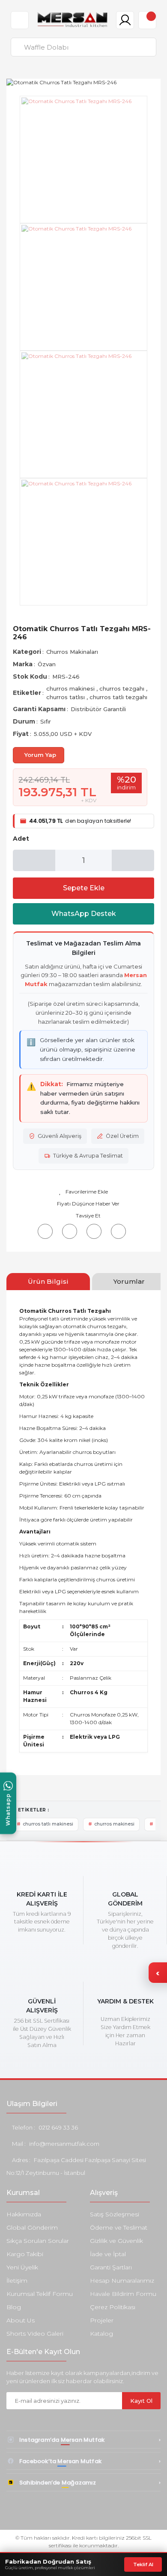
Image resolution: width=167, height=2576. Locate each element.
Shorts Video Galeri (35, 2334)
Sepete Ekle (84, 888)
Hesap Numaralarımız (122, 2281)
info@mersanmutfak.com (64, 2144)
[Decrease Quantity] (34, 860)
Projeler (102, 2320)
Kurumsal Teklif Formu (40, 2294)
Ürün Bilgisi (48, 1281)
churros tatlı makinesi (48, 1824)
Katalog (101, 2334)
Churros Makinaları (72, 652)
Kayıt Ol (141, 2401)
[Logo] (72, 20)
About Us (21, 2320)
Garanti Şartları (111, 2267)
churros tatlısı (66, 697)
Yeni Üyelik (22, 2267)
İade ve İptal (108, 2254)
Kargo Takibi (25, 2254)
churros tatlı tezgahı (118, 697)
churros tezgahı (123, 688)
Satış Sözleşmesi (115, 2214)
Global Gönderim (32, 2227)
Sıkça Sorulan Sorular (38, 2241)
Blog (14, 2307)
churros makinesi (71, 688)
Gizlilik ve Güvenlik (116, 2241)
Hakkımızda (24, 2214)
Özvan (47, 664)
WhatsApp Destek (84, 914)
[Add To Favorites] (83, 1192)
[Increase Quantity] (133, 860)
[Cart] (147, 20)
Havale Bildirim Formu (123, 2294)
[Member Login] (125, 20)
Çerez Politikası (113, 2307)
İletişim (17, 2281)
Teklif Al (143, 2564)
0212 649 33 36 (58, 2127)
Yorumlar (129, 1281)
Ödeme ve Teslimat (119, 2227)
